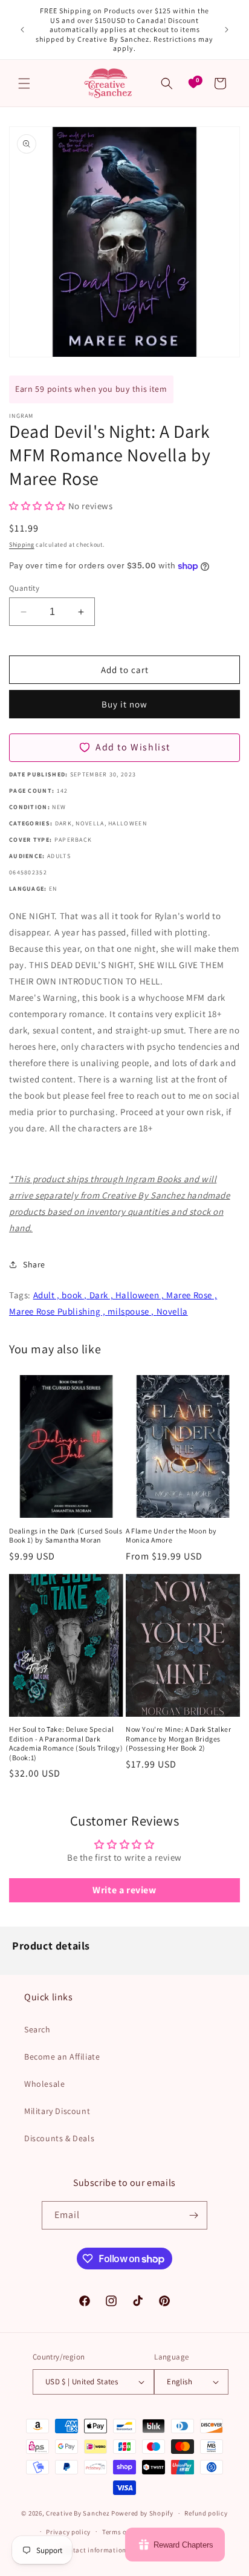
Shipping (22, 545)
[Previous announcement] (22, 30)
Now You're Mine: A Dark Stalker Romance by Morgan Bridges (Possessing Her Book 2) (179, 1738)
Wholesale (44, 2084)
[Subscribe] (193, 2215)
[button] (24, 83)
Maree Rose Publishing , (58, 1311)
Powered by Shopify (142, 2513)
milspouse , (132, 1311)
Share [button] (34, 1264)
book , (75, 1295)
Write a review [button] (124, 1890)
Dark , (102, 1295)
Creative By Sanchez (78, 2513)
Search (37, 2029)
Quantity (24, 588)
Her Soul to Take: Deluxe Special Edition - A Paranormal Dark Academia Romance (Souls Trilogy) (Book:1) (66, 1743)
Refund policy (206, 2513)
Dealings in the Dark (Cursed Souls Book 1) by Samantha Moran (66, 1536)
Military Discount (57, 2111)
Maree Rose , (192, 1295)
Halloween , (141, 1295)
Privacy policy (68, 2532)
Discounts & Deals (59, 2138)
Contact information (94, 2550)
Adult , (48, 1295)
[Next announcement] (227, 30)
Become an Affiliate (62, 2057)
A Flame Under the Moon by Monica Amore (171, 1536)
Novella (172, 1311)
